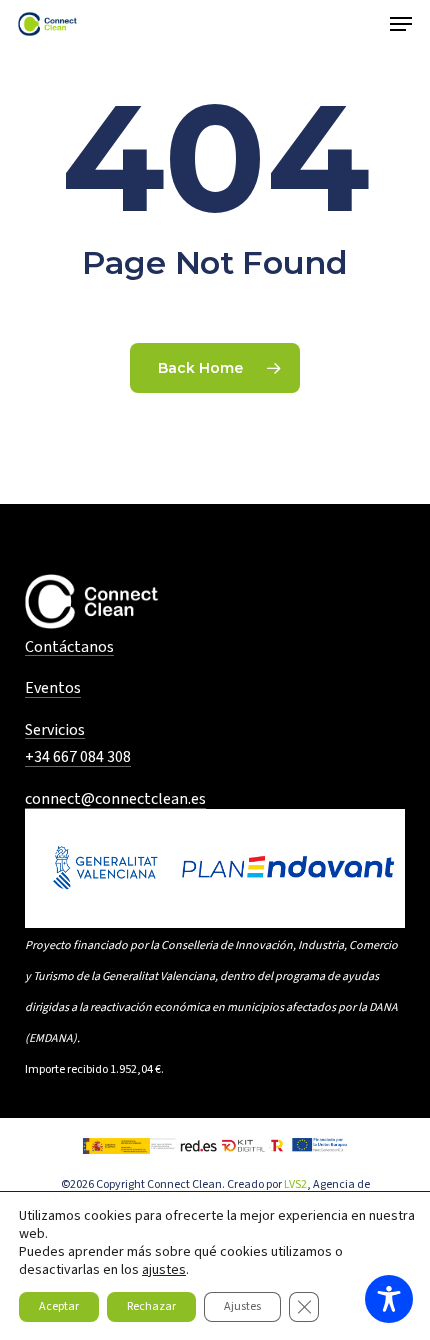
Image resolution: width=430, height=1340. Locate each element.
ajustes (164, 1270)
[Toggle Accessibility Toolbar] (389, 1299)
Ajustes (242, 1306)
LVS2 (295, 1184)
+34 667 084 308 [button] (78, 758)
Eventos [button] (53, 689)
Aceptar (59, 1306)
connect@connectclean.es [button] (115, 800)
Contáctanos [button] (69, 648)
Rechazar (151, 1306)
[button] (401, 24)
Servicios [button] (55, 731)
